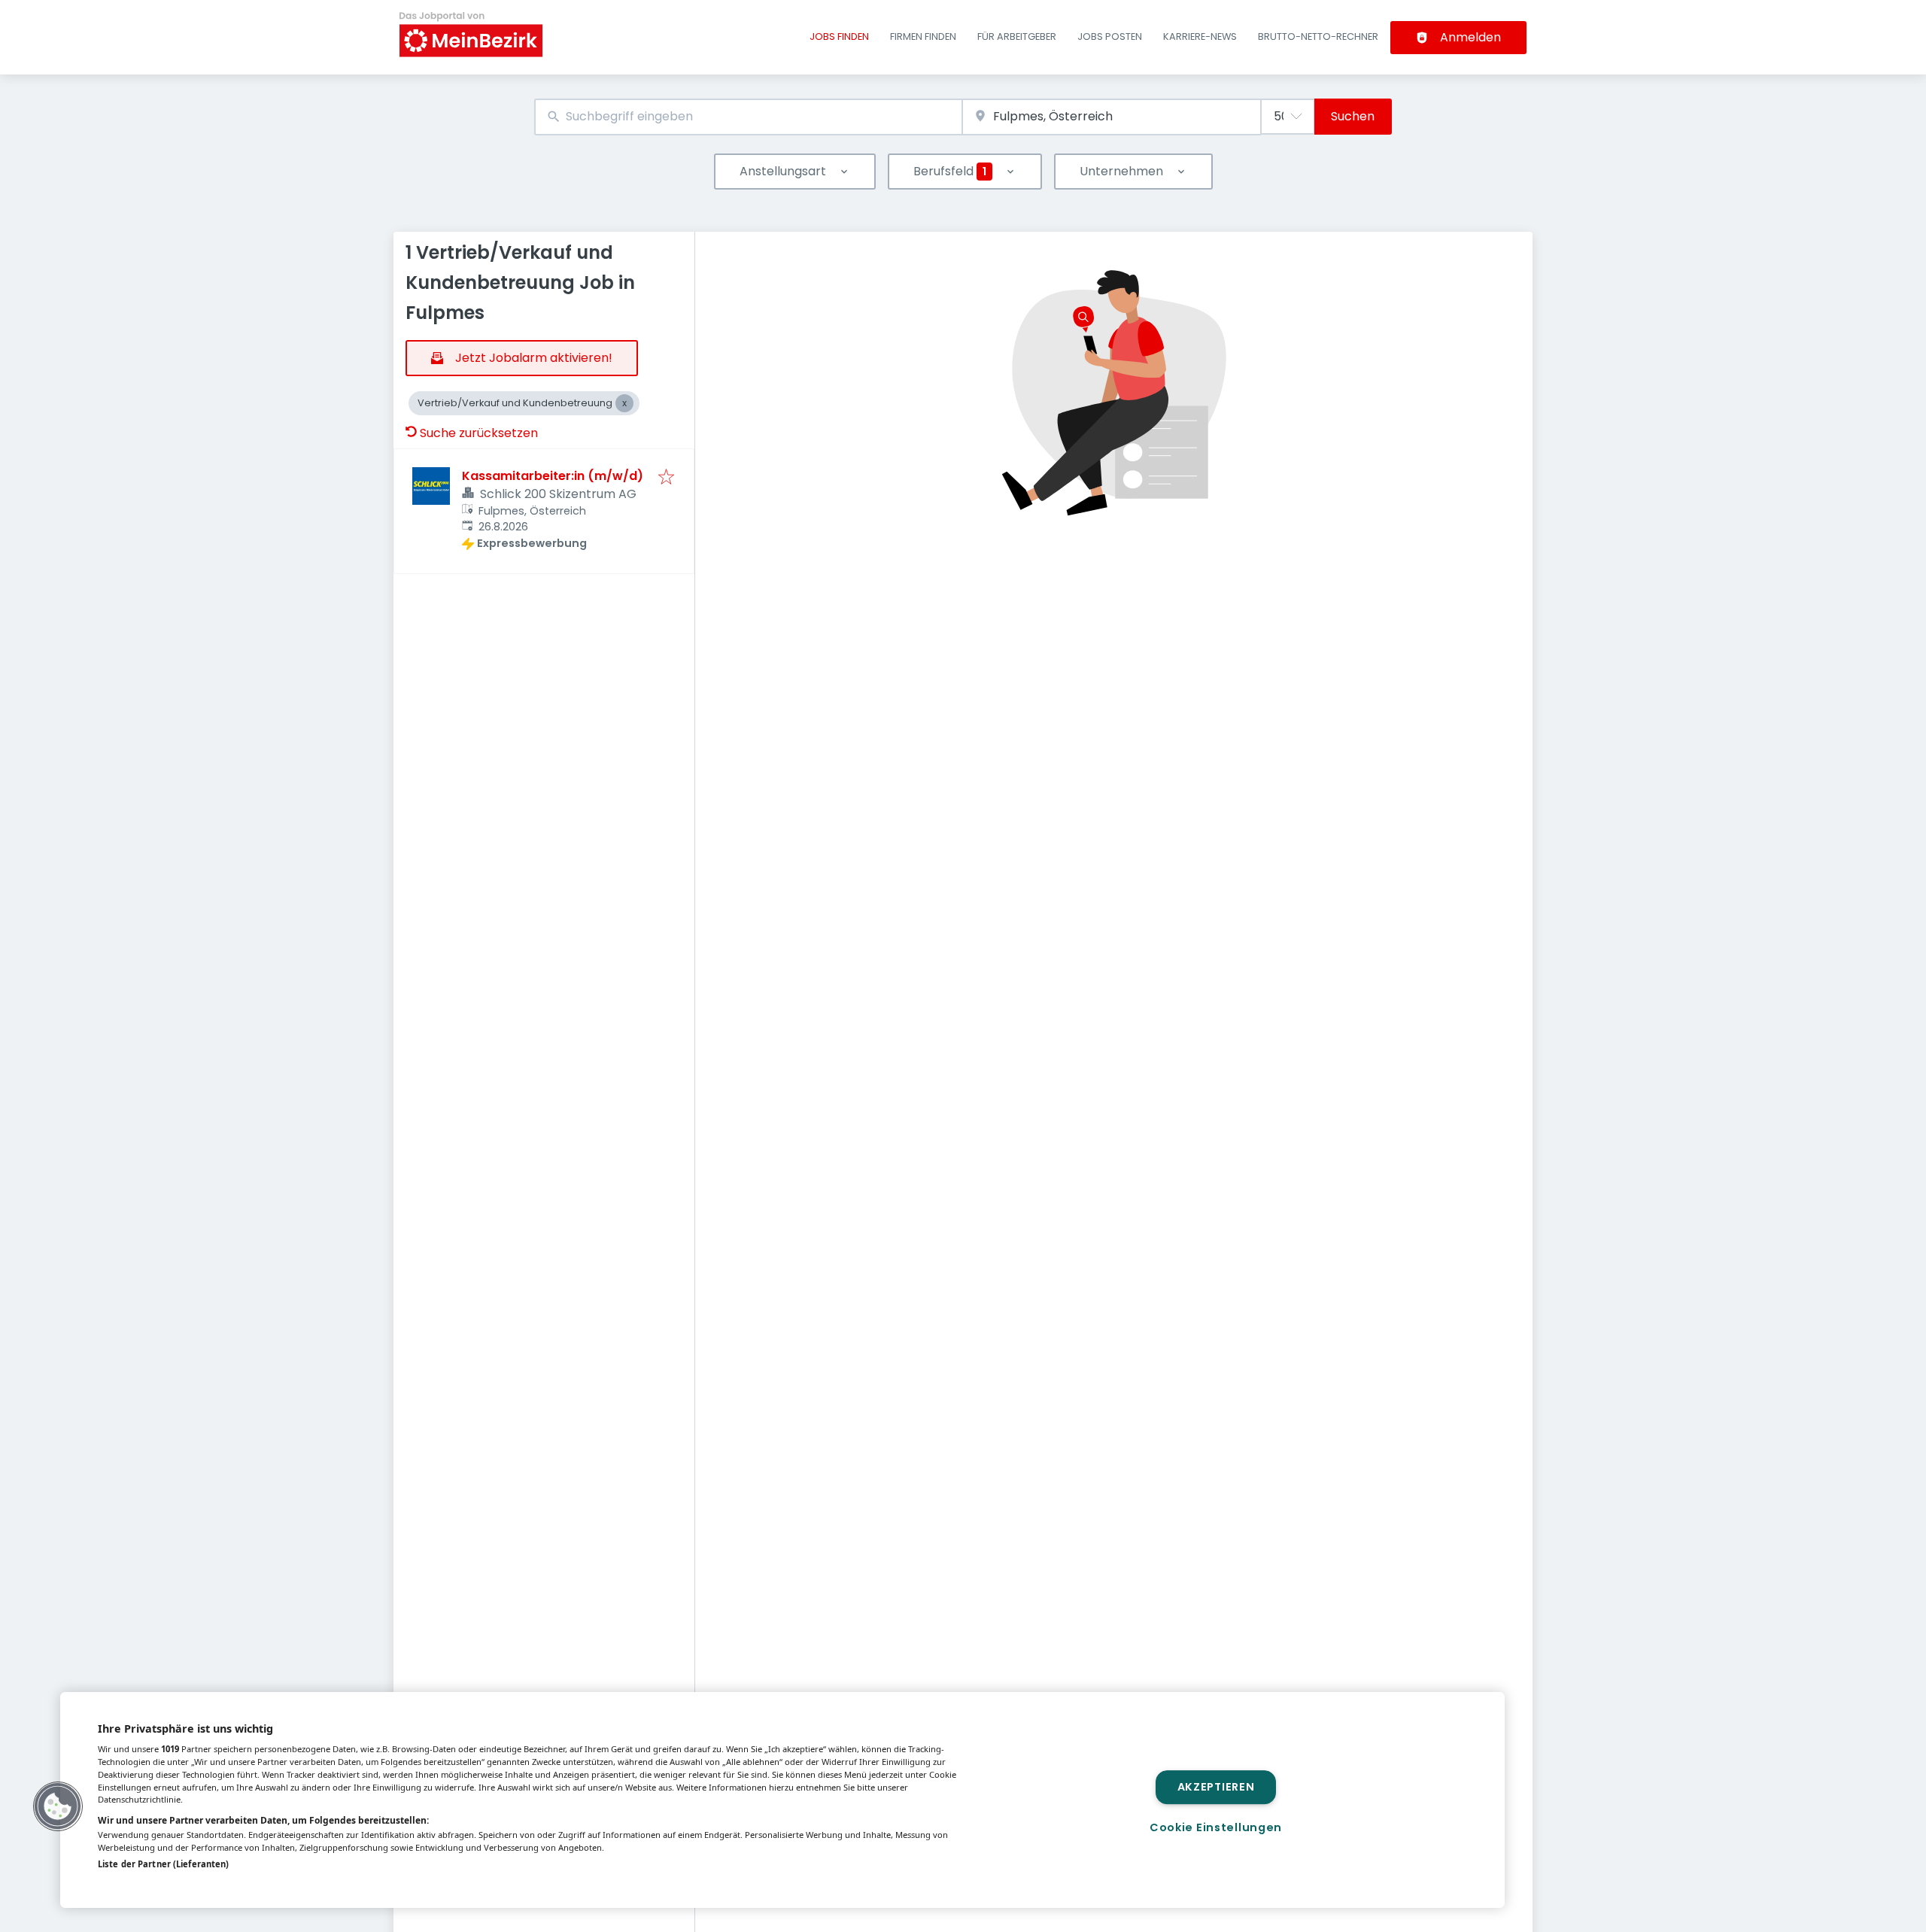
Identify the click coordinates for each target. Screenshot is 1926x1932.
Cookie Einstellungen (1216, 1827)
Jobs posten (1110, 36)
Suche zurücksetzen (479, 433)
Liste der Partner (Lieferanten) (163, 1864)
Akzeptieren (1216, 1787)
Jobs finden (839, 36)
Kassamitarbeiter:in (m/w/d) (553, 476)
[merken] (666, 478)
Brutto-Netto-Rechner (1318, 36)
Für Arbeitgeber (1017, 36)
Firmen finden (923, 36)
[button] (58, 1806)
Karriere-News (1200, 36)
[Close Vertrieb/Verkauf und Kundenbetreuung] (624, 403)
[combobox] (748, 117)
